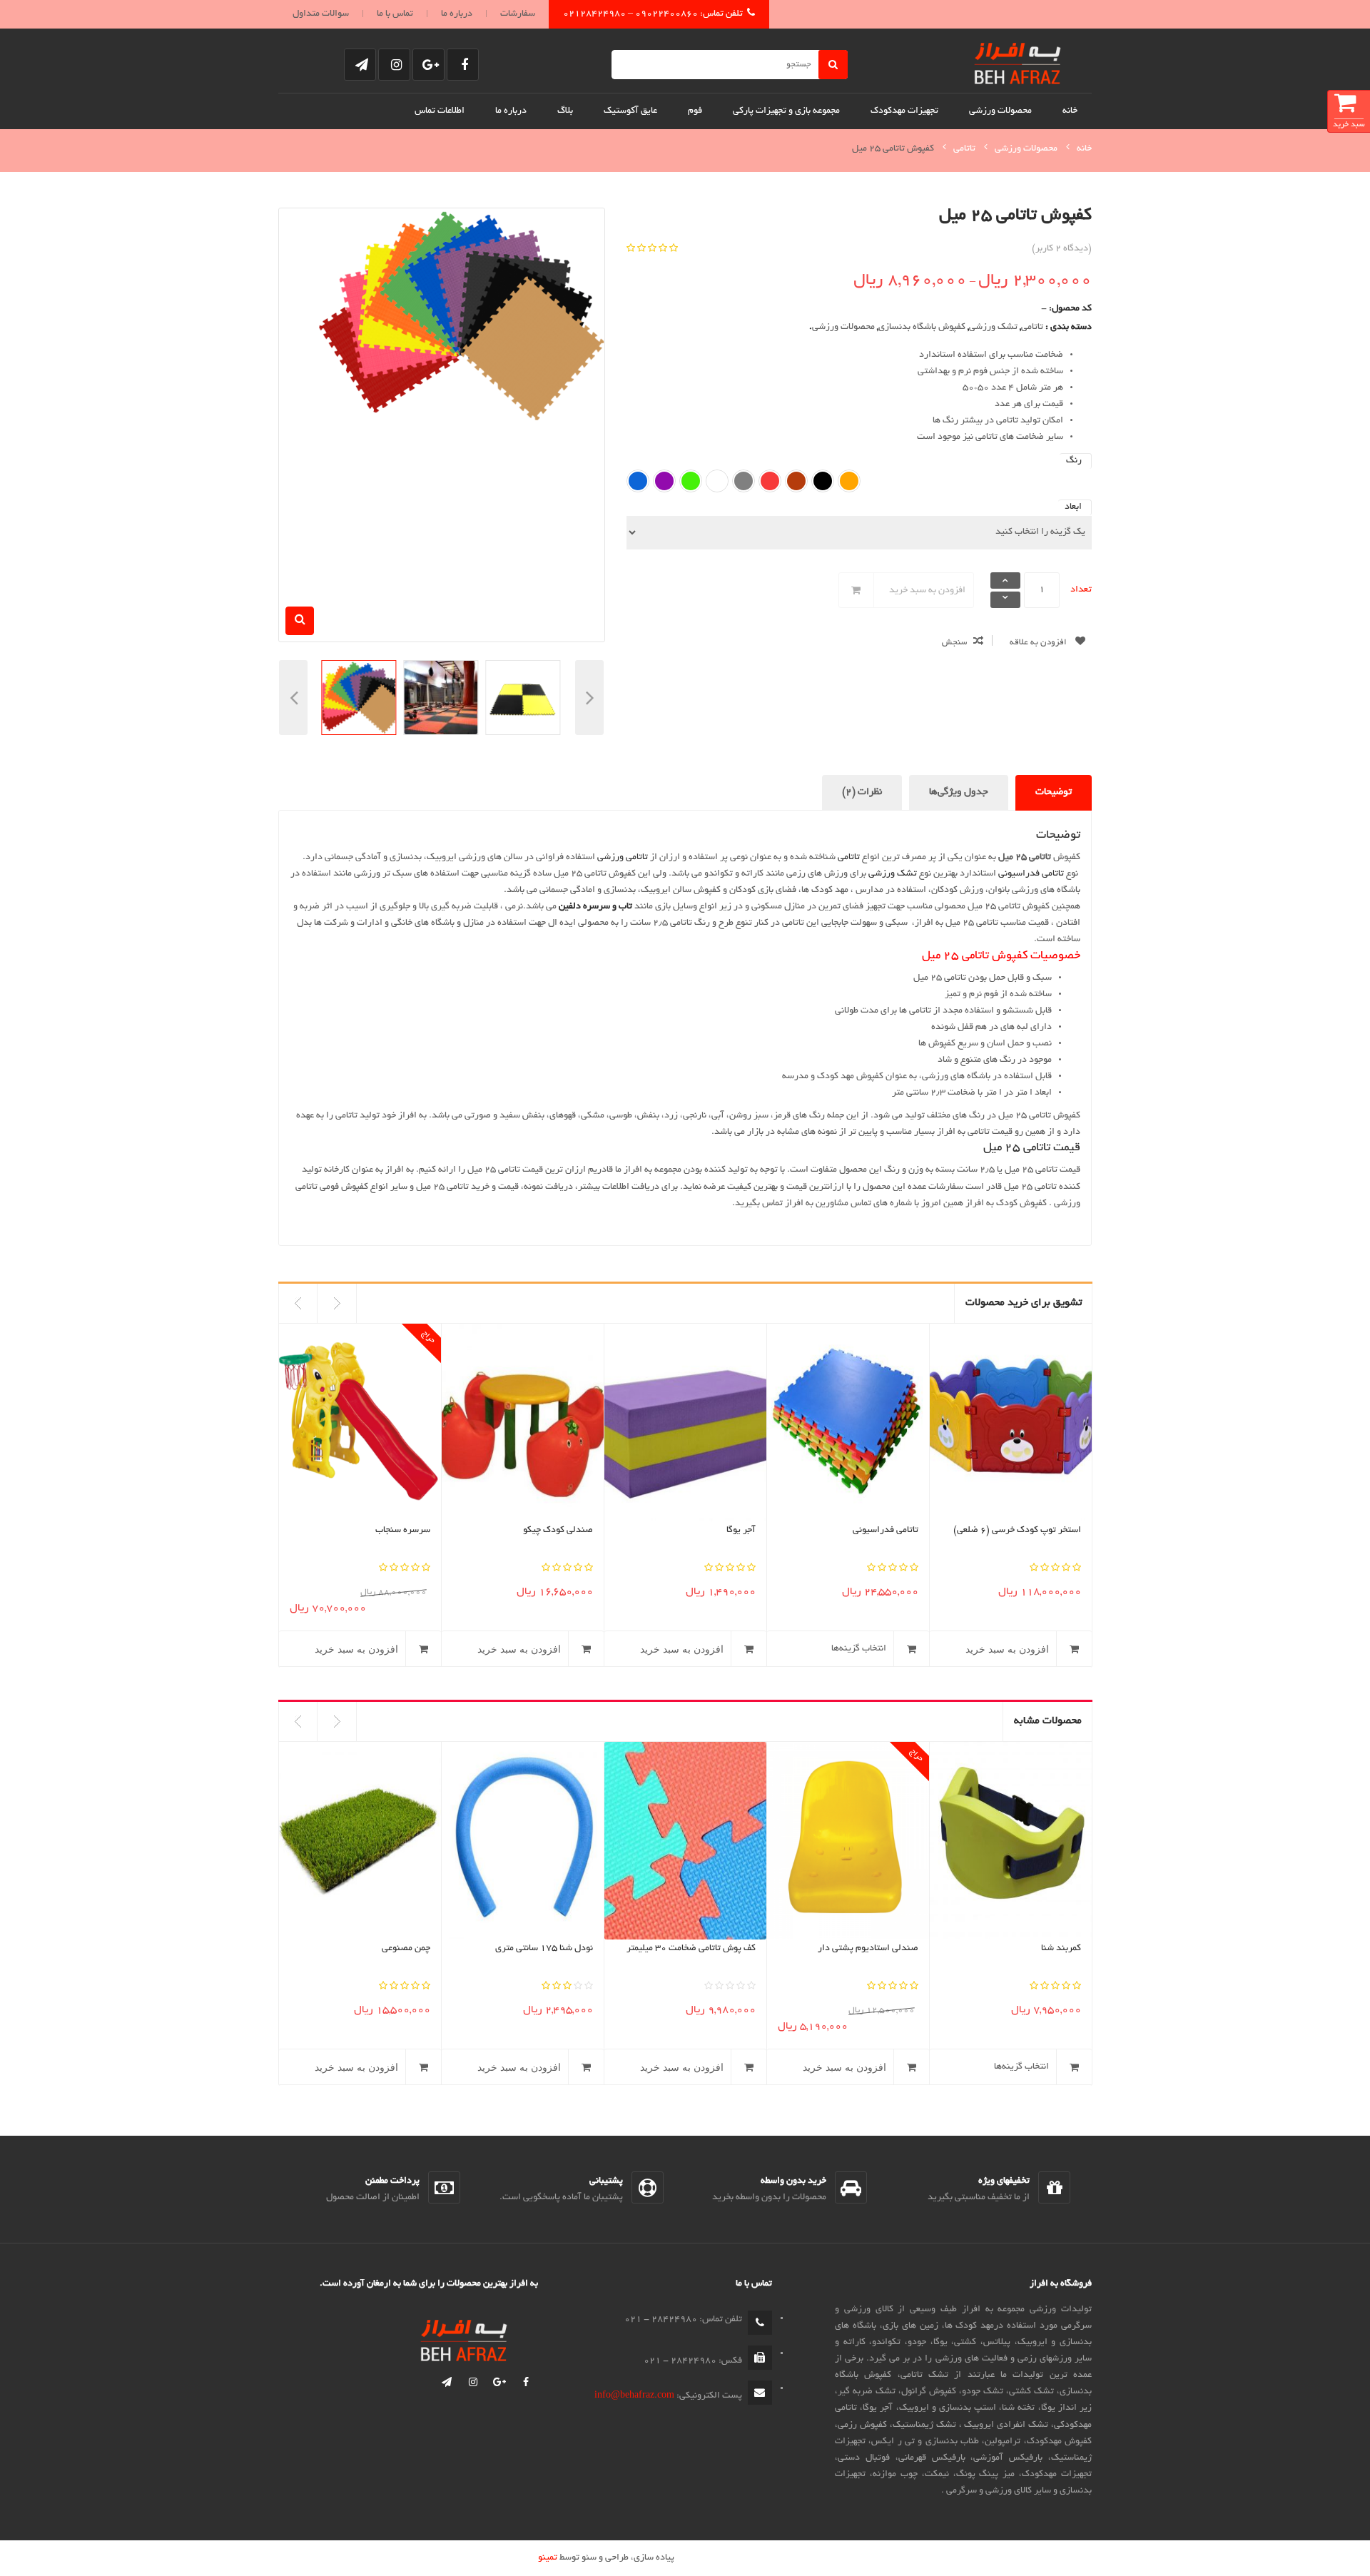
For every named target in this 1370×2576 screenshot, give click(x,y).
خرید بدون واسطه (793, 2181)
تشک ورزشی (993, 328)
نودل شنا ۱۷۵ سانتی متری (544, 1949)
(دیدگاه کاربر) (1062, 249)
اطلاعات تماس (440, 111)
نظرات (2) (862, 792)
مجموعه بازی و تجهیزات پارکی (786, 111)
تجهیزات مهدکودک (904, 111)
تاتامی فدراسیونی (1031, 874)
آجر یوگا (578, 1531)
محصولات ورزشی (1000, 111)
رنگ (1074, 461)
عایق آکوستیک (630, 111)
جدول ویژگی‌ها (959, 792)
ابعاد (1073, 507)
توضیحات (1054, 792)
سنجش (954, 643)
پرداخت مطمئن (392, 2181)
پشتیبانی (606, 2181)
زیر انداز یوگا (1056, 1531)
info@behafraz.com (634, 2396)
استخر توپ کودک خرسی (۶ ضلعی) (854, 1531)
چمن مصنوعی (406, 1949)
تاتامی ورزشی (623, 858)
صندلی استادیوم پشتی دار (868, 1949)
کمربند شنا (1061, 1949)
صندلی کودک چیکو (395, 1531)
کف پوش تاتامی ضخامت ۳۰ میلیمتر (691, 1949)
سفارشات (518, 14)
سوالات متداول (321, 14)
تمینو (548, 2558)
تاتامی (964, 149)
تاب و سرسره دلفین (595, 907)
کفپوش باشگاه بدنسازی (922, 328)
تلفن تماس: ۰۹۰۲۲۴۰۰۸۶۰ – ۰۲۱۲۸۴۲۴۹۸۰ (653, 14)
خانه (1070, 111)
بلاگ (565, 111)
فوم (695, 111)
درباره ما (457, 14)
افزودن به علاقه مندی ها (1051, 646)
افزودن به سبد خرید (927, 591)
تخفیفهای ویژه (1004, 2181)
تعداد (1081, 590)
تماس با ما (395, 14)
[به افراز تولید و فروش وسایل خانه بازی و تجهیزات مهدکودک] (1018, 61)
